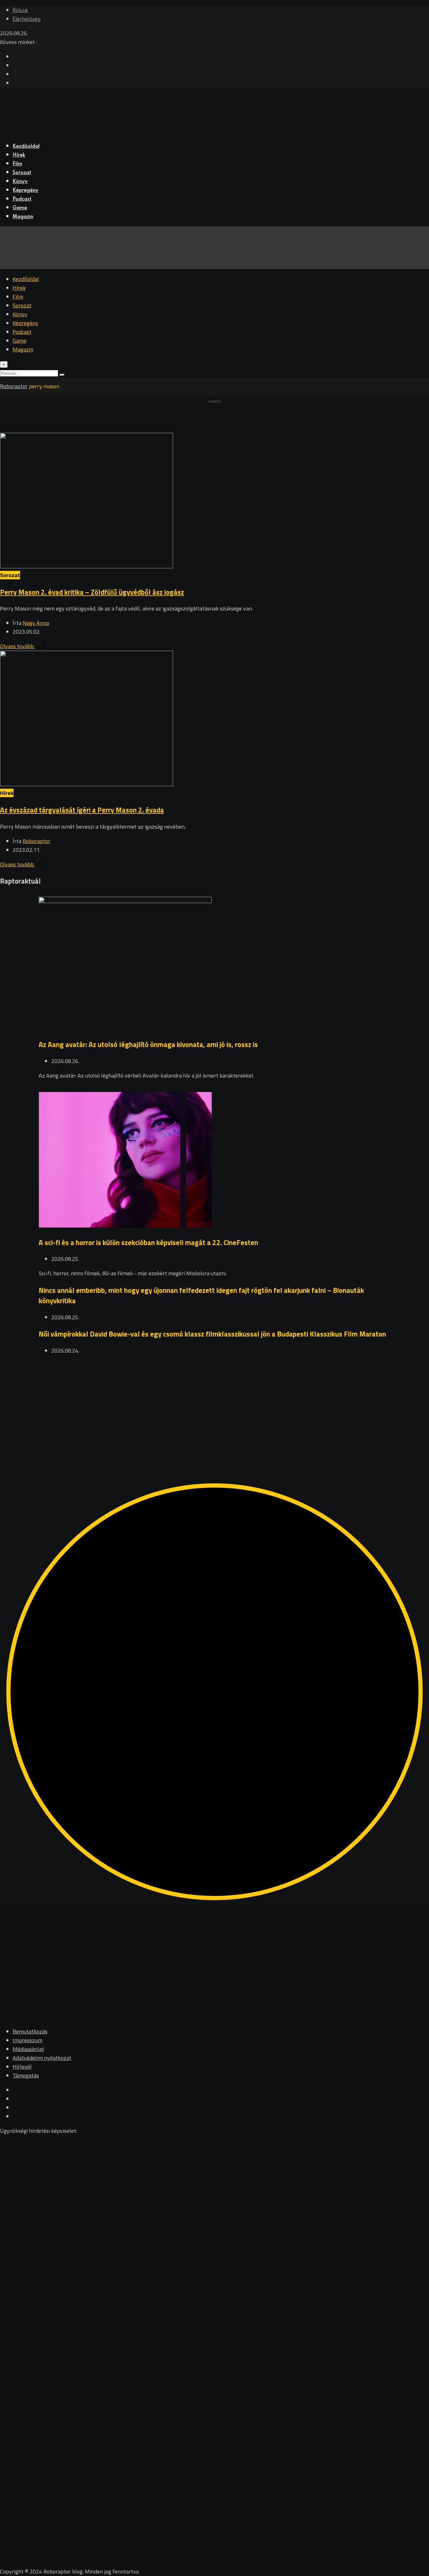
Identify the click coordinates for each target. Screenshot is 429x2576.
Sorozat (22, 173)
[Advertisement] (188, 1408)
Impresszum (27, 2040)
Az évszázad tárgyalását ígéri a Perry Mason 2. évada (82, 810)
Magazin (23, 217)
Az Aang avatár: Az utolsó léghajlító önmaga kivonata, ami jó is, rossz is (148, 1044)
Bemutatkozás (30, 2031)
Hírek (19, 155)
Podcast (22, 199)
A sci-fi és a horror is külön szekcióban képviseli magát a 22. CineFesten (148, 1242)
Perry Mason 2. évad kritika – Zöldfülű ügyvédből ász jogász (92, 592)
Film (17, 164)
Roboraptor (36, 841)
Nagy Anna (36, 623)
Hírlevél (22, 2067)
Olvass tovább (18, 646)
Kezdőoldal (26, 146)
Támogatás (26, 2075)
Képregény (25, 190)
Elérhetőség (27, 19)
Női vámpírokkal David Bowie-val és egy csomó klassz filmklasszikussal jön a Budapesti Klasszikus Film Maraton (212, 1334)
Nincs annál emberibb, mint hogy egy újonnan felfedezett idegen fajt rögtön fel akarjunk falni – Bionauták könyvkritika (201, 1295)
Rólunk (20, 11)
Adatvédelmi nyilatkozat (42, 2058)
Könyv (20, 182)
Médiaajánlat (28, 2049)
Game (20, 208)
